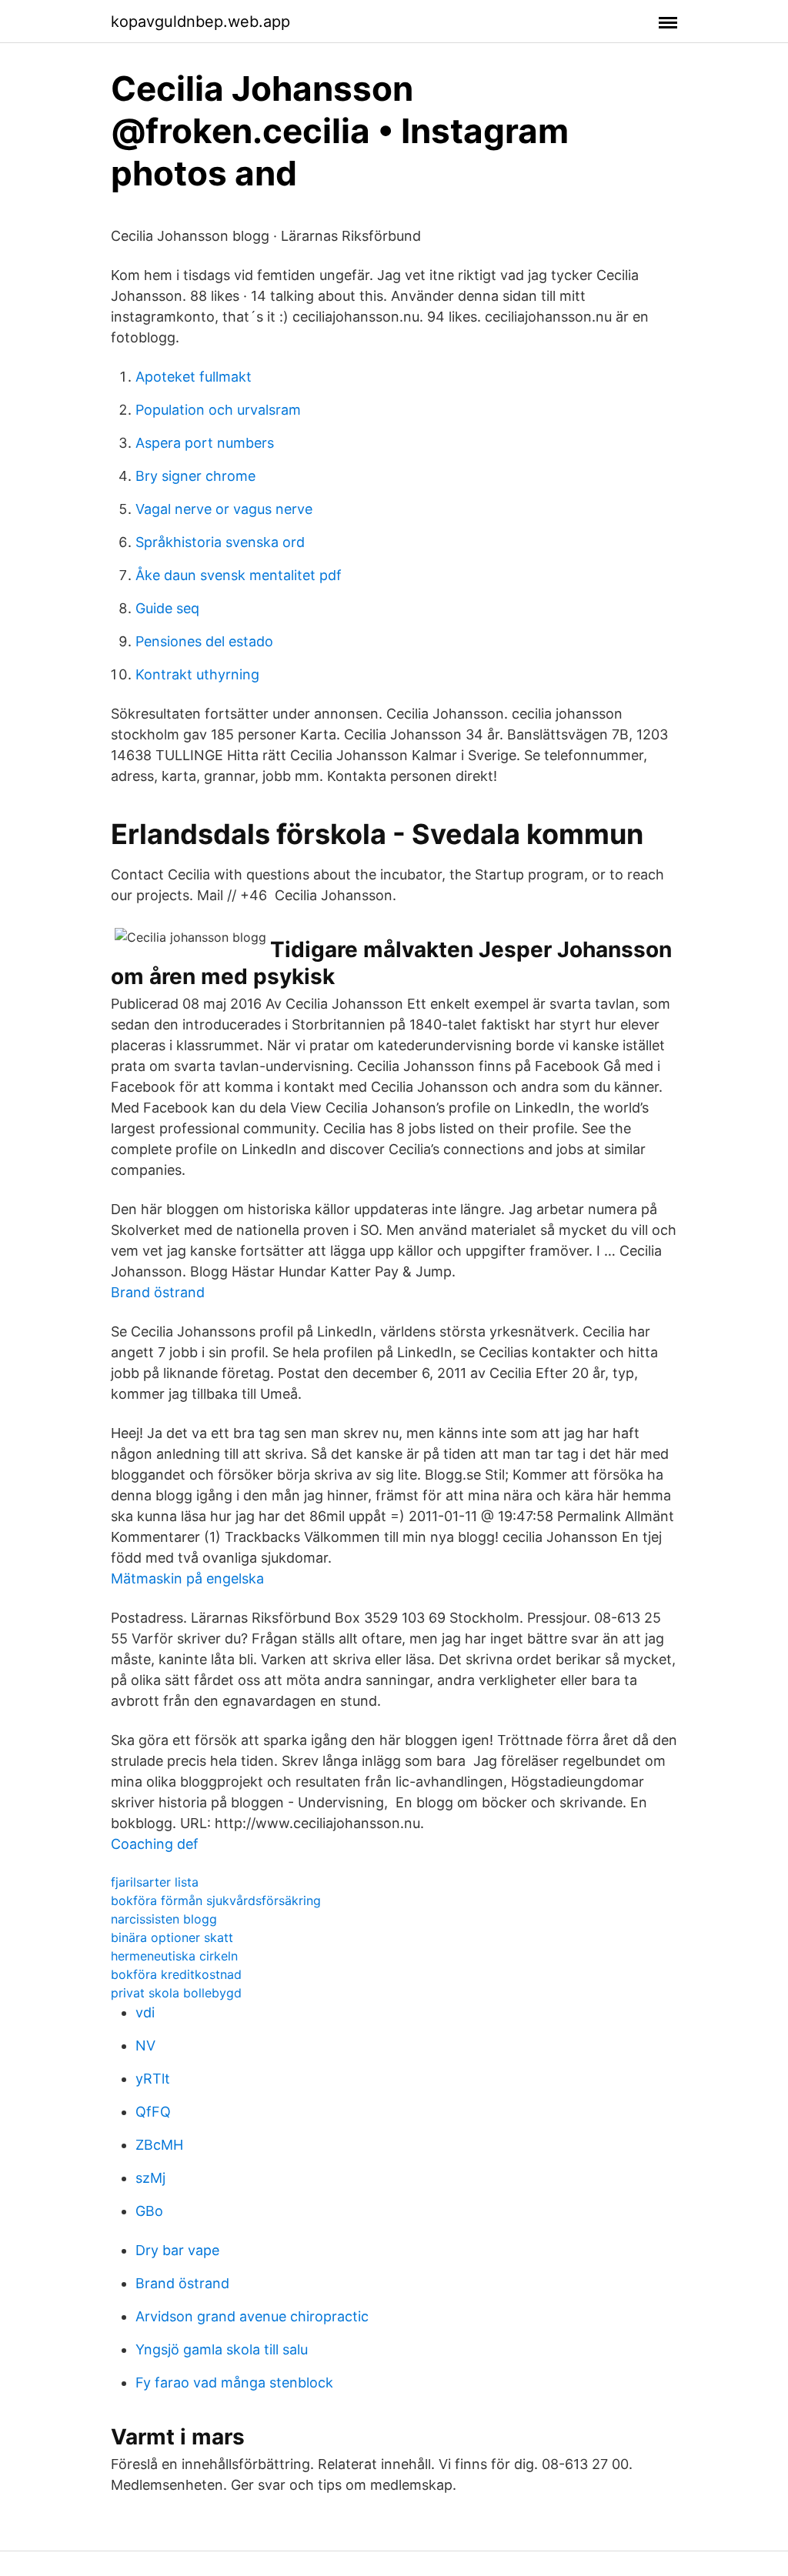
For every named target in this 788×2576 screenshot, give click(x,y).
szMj (150, 2178)
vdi (145, 2012)
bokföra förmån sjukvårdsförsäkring (216, 1900)
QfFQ (153, 2112)
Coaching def (155, 1844)
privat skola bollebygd (176, 1993)
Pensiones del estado (204, 641)
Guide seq (167, 608)
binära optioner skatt (172, 1937)
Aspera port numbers (205, 443)
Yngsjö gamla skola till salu (222, 2349)
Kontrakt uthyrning (197, 674)
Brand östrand (158, 1292)
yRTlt (153, 2079)
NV (145, 2045)
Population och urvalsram (218, 410)
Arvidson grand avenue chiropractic (252, 2316)
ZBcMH (159, 2145)
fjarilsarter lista (155, 1882)
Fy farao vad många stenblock (234, 2382)
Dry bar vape (177, 2250)
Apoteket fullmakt (194, 377)
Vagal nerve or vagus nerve (224, 509)
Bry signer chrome (195, 476)
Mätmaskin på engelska (187, 1578)
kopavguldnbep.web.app (200, 22)
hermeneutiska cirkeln (174, 1956)
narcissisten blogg (164, 1919)
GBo (149, 2211)
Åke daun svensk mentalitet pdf (239, 575)
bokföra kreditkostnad (176, 1974)
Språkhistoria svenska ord (220, 542)
